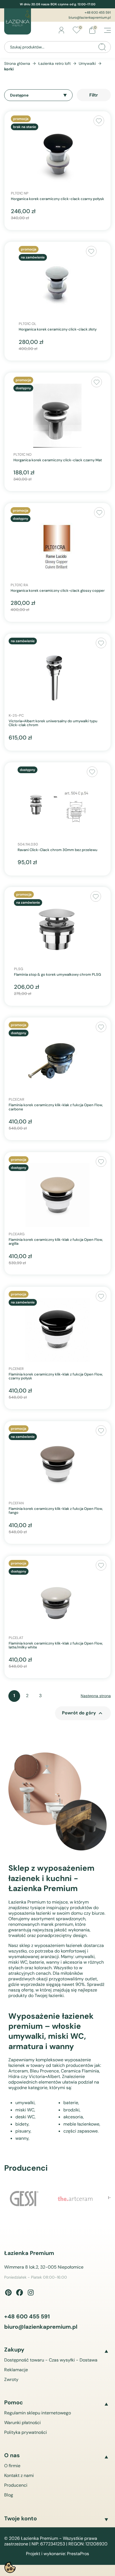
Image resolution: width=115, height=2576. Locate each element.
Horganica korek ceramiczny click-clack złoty (58, 329)
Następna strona (96, 1696)
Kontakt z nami (19, 2475)
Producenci (16, 2485)
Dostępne (19, 95)
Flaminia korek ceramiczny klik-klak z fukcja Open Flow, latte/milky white (56, 1646)
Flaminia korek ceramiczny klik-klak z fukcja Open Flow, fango (56, 1511)
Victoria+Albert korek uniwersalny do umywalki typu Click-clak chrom (53, 723)
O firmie (12, 2466)
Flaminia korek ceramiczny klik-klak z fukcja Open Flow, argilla (56, 1242)
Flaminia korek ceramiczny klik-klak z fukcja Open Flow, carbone (56, 1107)
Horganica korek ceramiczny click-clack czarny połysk (57, 199)
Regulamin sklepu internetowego (38, 2413)
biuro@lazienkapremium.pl (90, 18)
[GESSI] (25, 2199)
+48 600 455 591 (98, 13)
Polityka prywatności (26, 2432)
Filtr (94, 95)
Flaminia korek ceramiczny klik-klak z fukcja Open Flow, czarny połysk (56, 1376)
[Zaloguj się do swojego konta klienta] (61, 30)
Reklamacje (16, 2370)
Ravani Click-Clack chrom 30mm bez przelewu (57, 850)
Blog (9, 2495)
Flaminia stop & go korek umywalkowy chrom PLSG (57, 975)
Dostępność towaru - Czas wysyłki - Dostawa (51, 2360)
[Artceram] (75, 2200)
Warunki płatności (22, 2423)
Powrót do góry (83, 1713)
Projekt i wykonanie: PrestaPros (57, 2554)
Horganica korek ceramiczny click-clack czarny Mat (58, 460)
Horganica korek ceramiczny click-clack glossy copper (58, 591)
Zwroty (11, 2379)
